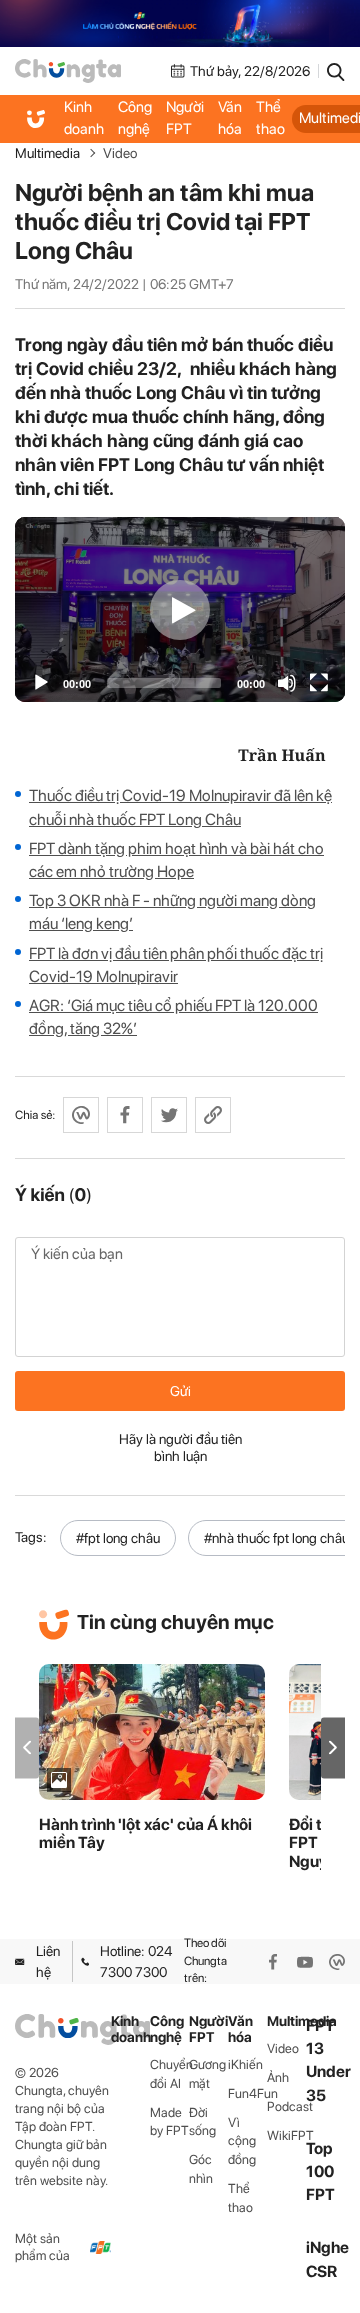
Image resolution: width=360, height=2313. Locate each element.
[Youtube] (305, 1962)
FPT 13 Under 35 (328, 2060)
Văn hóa (230, 118)
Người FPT (185, 118)
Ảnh (278, 2077)
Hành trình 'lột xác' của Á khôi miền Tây (145, 1834)
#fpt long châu (118, 1538)
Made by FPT (169, 2122)
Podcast (286, 2106)
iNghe (327, 2247)
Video (120, 153)
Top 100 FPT (320, 2171)
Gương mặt (207, 2074)
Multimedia (47, 153)
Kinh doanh (84, 118)
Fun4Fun (247, 2093)
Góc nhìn (201, 2169)
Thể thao (270, 118)
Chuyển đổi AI (169, 2074)
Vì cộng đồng (242, 2141)
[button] (333, 1747)
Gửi (180, 1391)
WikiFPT (286, 2135)
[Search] (336, 71)
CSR (321, 2271)
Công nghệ (135, 118)
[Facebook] (273, 1962)
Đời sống (202, 2122)
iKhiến (245, 2064)
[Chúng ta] (68, 71)
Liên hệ (48, 1961)
